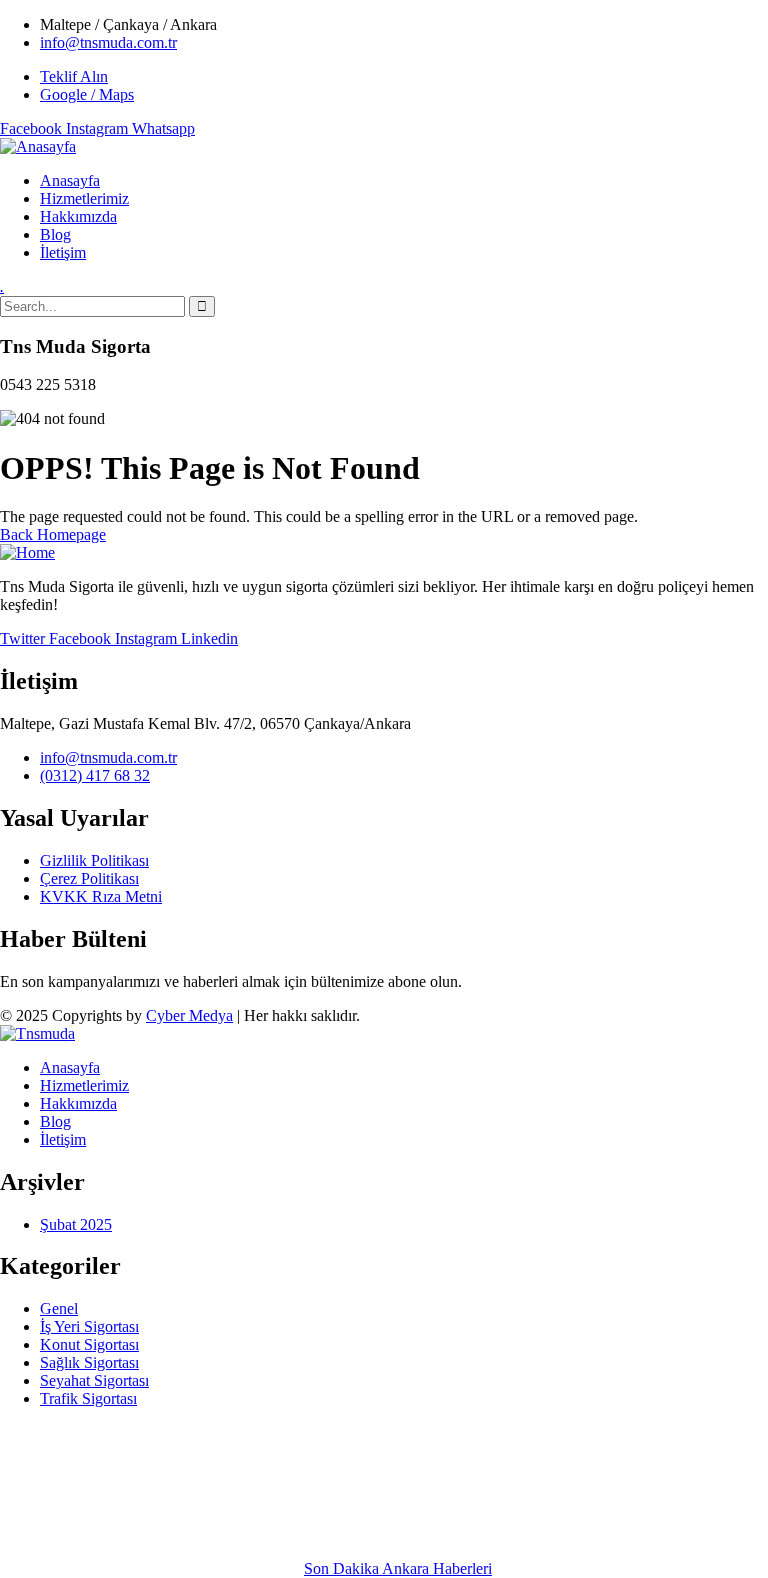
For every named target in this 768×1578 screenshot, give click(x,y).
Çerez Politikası (89, 878)
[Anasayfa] (38, 146)
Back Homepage (53, 534)
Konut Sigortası (89, 1344)
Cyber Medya (189, 1015)
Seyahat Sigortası (94, 1380)
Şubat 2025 (76, 1224)
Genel (59, 1308)
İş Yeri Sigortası (89, 1326)
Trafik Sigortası (88, 1398)
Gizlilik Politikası (94, 860)
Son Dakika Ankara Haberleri (398, 1568)
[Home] (27, 552)
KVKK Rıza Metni (101, 896)
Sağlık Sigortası (89, 1362)
